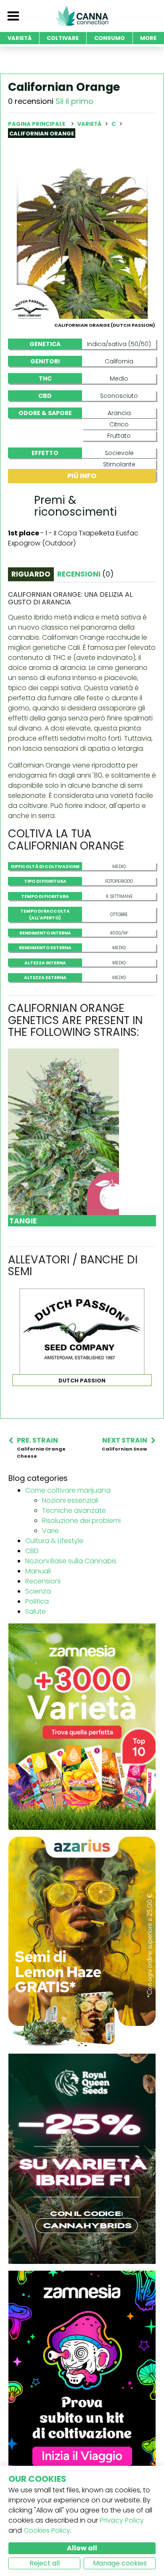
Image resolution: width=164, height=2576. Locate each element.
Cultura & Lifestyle (54, 1541)
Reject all (45, 2563)
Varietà (90, 124)
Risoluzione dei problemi (81, 1521)
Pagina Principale (37, 124)
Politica (37, 1601)
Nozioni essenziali (70, 1500)
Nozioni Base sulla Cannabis (71, 1561)
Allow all (82, 2548)
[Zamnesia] (82, 1726)
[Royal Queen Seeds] (82, 2159)
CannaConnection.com (82, 16)
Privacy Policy (122, 2520)
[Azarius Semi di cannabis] (82, 1942)
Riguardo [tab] (31, 574)
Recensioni (43, 1581)
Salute (36, 1611)
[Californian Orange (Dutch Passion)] (82, 234)
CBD (32, 1551)
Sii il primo (74, 101)
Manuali (38, 1571)
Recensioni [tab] (85, 574)
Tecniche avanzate (74, 1510)
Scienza (38, 1591)
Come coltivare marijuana (68, 1490)
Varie (50, 1531)
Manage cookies (120, 2563)
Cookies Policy (47, 2530)
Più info (82, 476)
